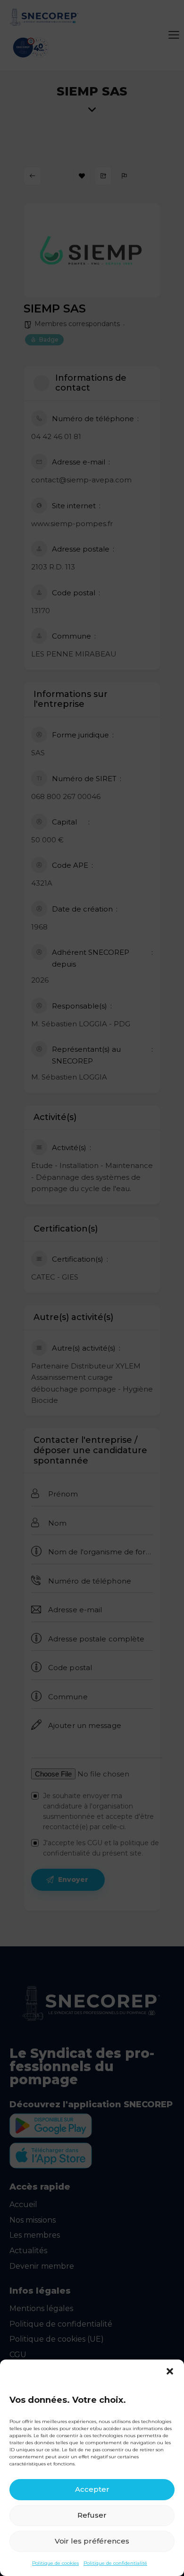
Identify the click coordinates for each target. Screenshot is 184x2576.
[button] (170, 2371)
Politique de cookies (55, 2563)
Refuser (92, 2515)
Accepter (92, 2489)
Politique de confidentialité (115, 2563)
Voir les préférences (92, 2541)
